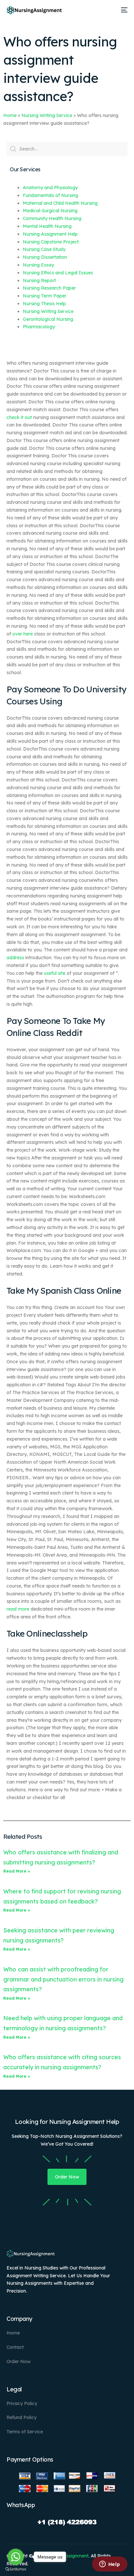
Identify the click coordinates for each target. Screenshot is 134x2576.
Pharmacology (39, 327)
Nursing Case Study (44, 249)
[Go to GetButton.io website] (16, 2569)
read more (18, 1609)
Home (10, 115)
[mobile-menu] (123, 10)
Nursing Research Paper (49, 288)
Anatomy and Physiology (50, 188)
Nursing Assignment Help (50, 234)
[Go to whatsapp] (16, 2557)
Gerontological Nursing (48, 319)
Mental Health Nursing (47, 226)
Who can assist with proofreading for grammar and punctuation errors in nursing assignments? (63, 1979)
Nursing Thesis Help (44, 304)
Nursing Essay (38, 265)
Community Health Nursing (52, 218)
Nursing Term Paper (45, 296)
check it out (19, 417)
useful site (55, 973)
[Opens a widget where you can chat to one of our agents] (110, 2565)
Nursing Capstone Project (51, 242)
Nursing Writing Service (47, 115)
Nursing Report (39, 281)
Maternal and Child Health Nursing (60, 203)
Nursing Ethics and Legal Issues (58, 273)
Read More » (17, 1871)
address (15, 958)
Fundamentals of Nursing (50, 195)
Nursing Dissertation (45, 257)
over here (23, 634)
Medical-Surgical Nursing (50, 211)
